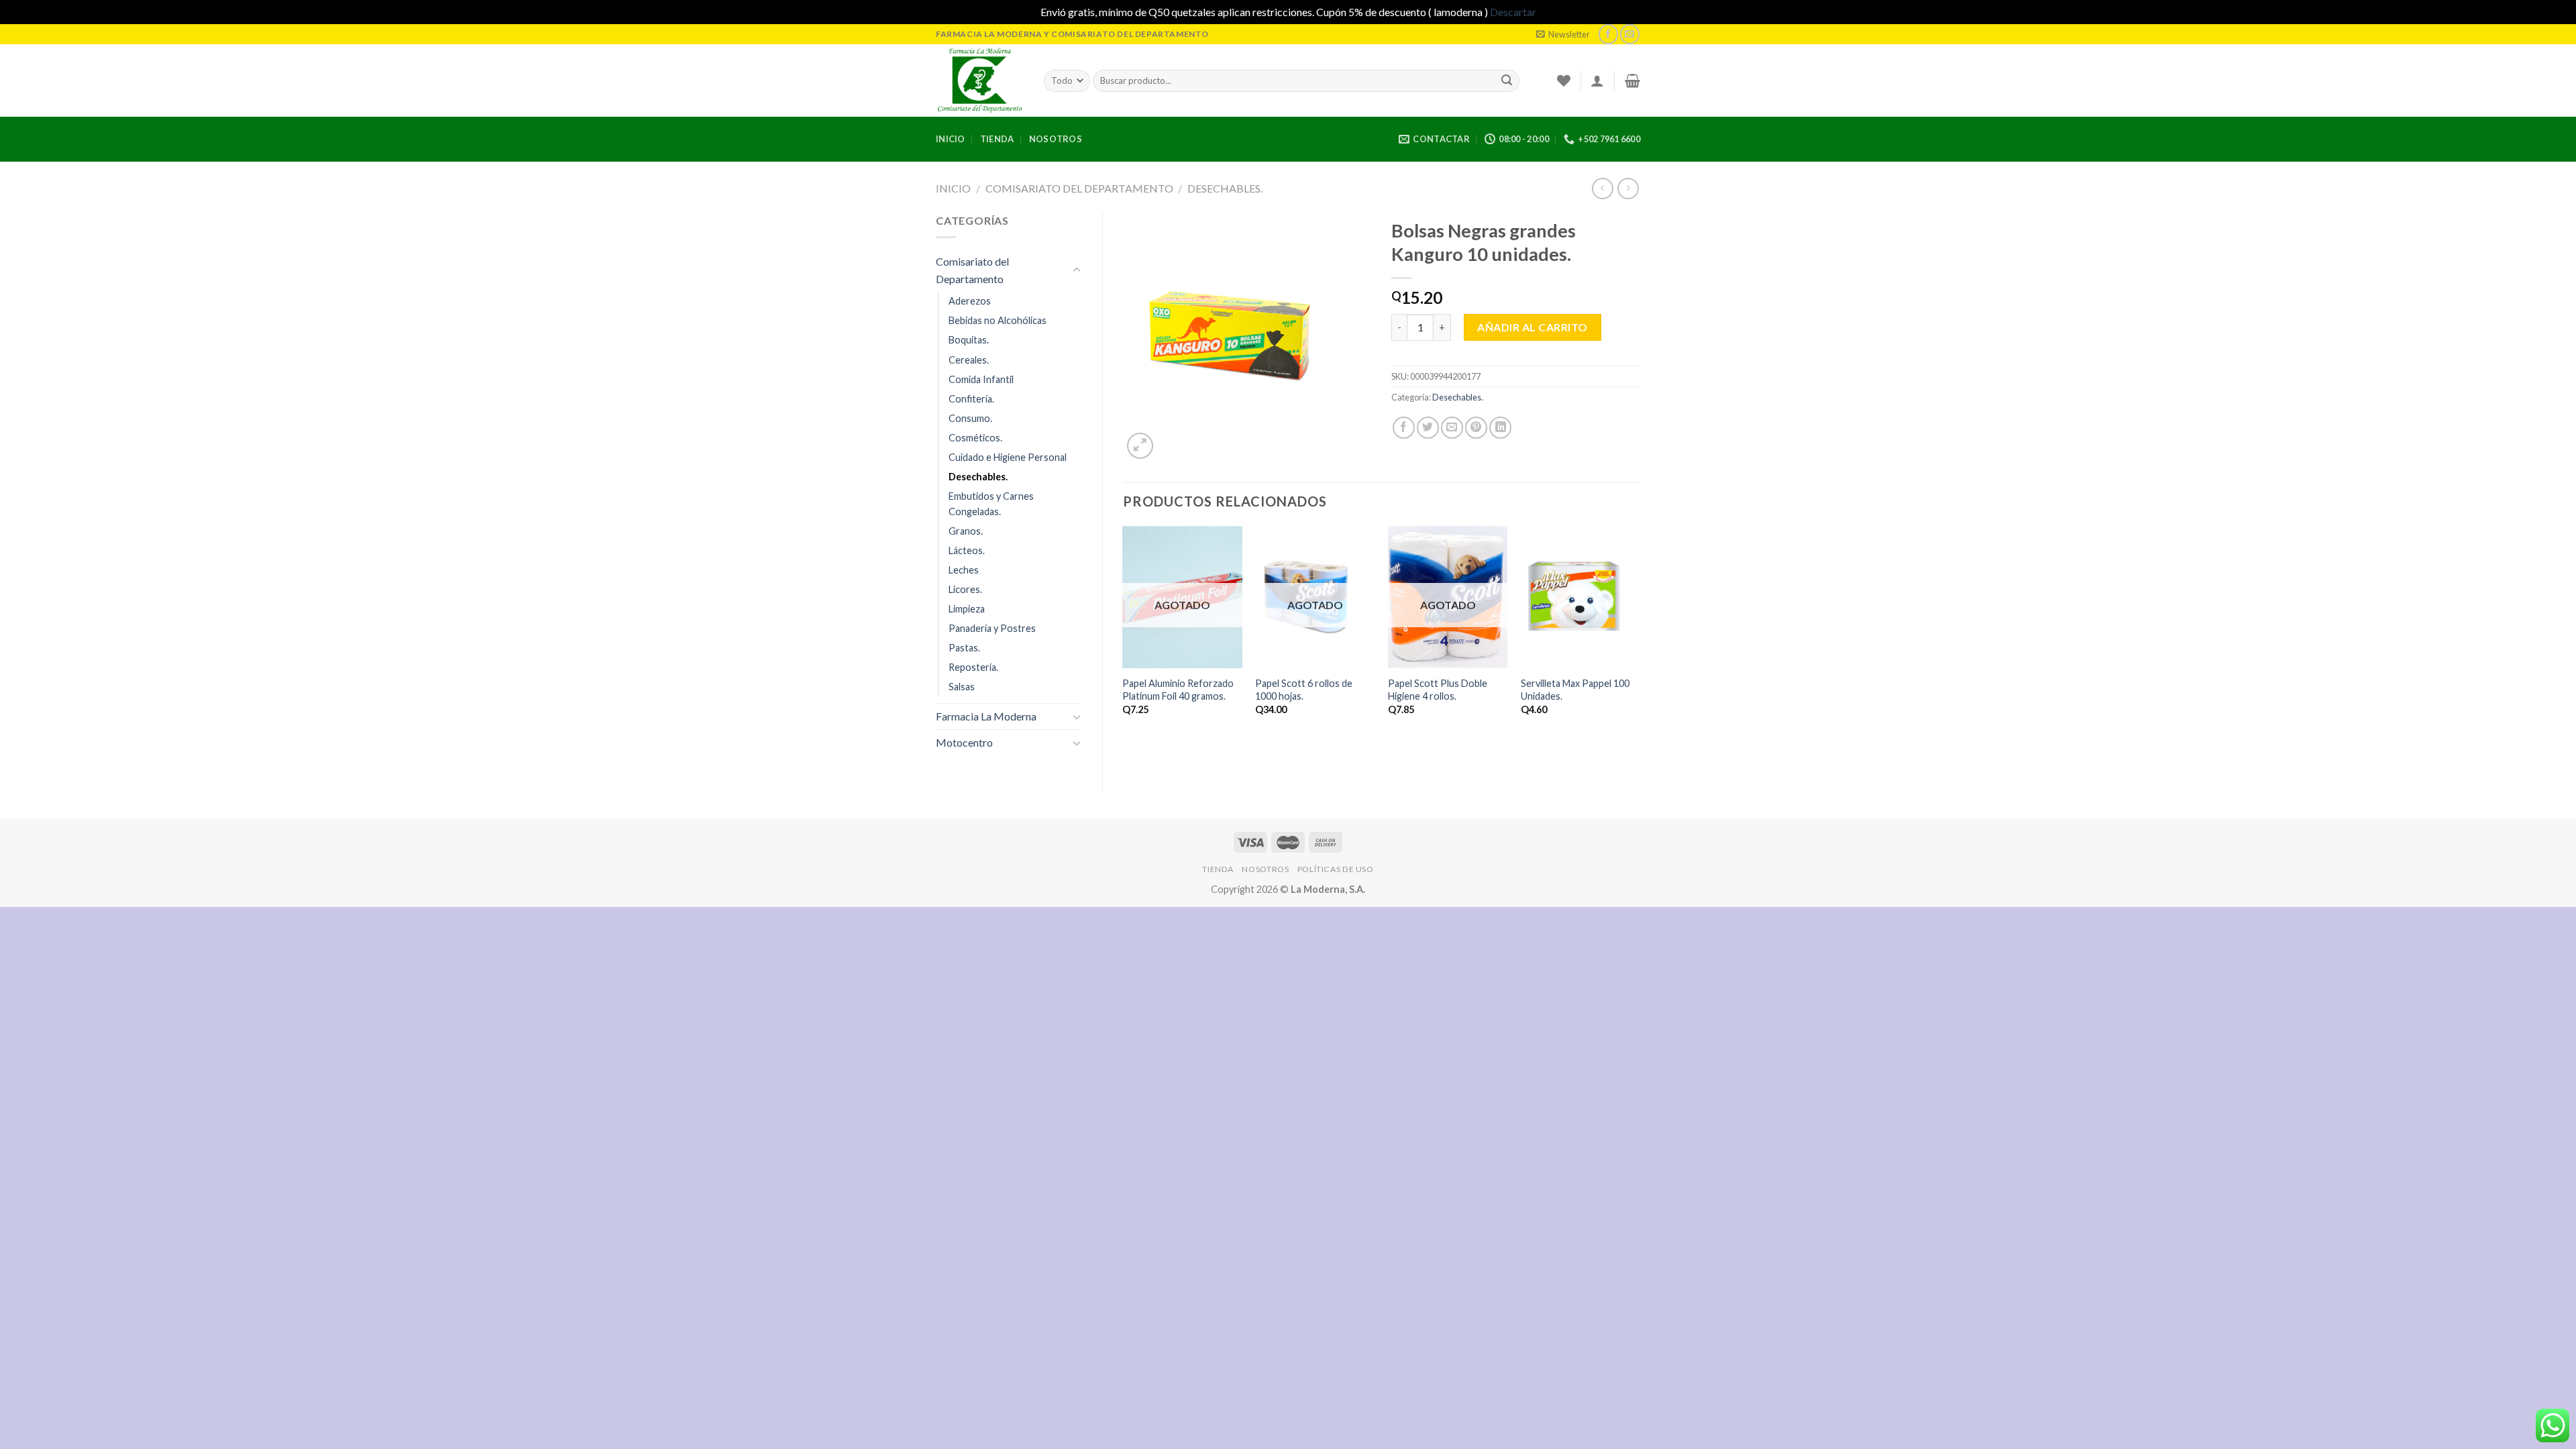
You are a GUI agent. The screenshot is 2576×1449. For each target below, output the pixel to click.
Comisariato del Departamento (1079, 188)
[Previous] (1124, 639)
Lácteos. (967, 550)
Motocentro (964, 742)
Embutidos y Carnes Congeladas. (991, 504)
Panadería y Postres (992, 628)
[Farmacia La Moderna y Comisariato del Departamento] (980, 80)
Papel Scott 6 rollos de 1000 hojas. (1304, 690)
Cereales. (969, 360)
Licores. (965, 589)
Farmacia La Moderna (986, 716)
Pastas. (964, 648)
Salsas (962, 687)
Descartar (1513, 12)
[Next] (1640, 639)
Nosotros (1056, 139)
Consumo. (970, 418)
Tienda (997, 139)
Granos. (966, 531)
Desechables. (1225, 188)
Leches (964, 570)
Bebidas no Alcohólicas (998, 320)
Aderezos (970, 301)
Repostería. (973, 667)
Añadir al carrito (1532, 327)
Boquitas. (969, 340)
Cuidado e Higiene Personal (1008, 457)
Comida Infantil (981, 379)
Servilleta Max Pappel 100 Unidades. (1575, 690)
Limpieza (967, 609)
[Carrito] (1632, 80)
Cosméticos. (975, 438)
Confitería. (971, 399)
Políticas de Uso (1336, 869)
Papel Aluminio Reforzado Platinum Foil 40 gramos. (1178, 690)
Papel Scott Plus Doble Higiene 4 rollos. (1438, 690)
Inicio (951, 139)
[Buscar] (1507, 80)
